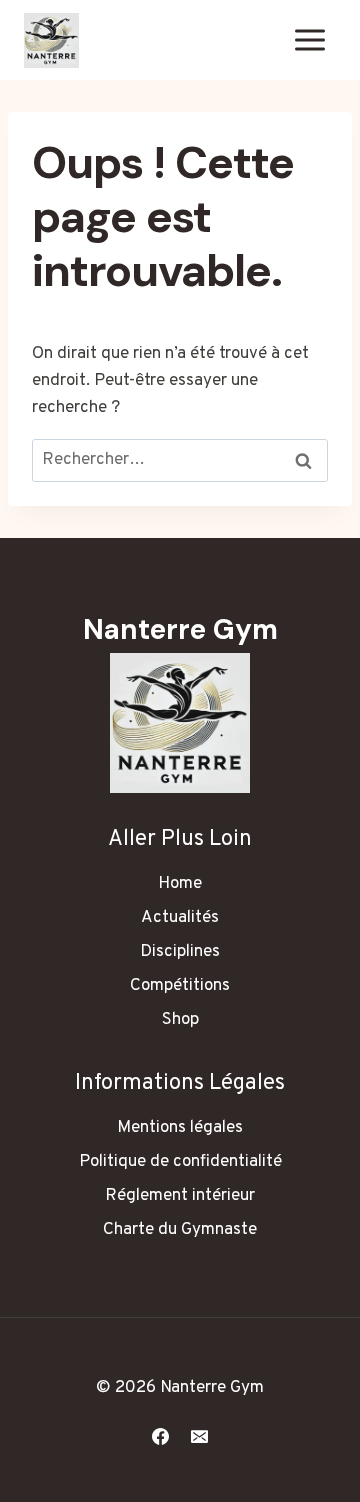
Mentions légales (180, 1128)
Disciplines (180, 952)
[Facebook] (160, 1436)
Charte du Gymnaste (180, 1230)
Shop (180, 1020)
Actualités (180, 918)
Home (180, 884)
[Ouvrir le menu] (309, 39)
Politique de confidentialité (180, 1162)
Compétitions (180, 986)
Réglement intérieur (180, 1196)
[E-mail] (200, 1436)
